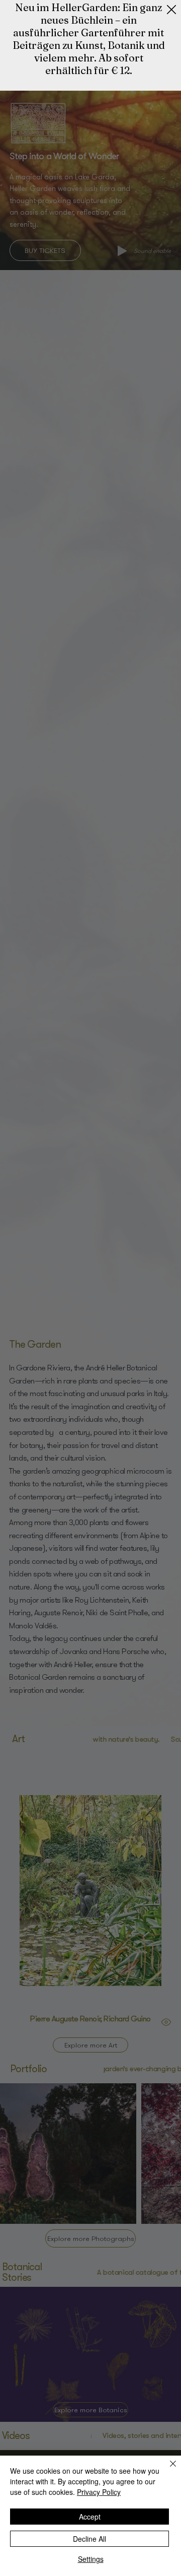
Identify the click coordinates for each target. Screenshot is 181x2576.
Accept (90, 2517)
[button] (171, 10)
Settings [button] (91, 2559)
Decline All (89, 2539)
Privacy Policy (99, 2492)
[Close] (167, 2470)
